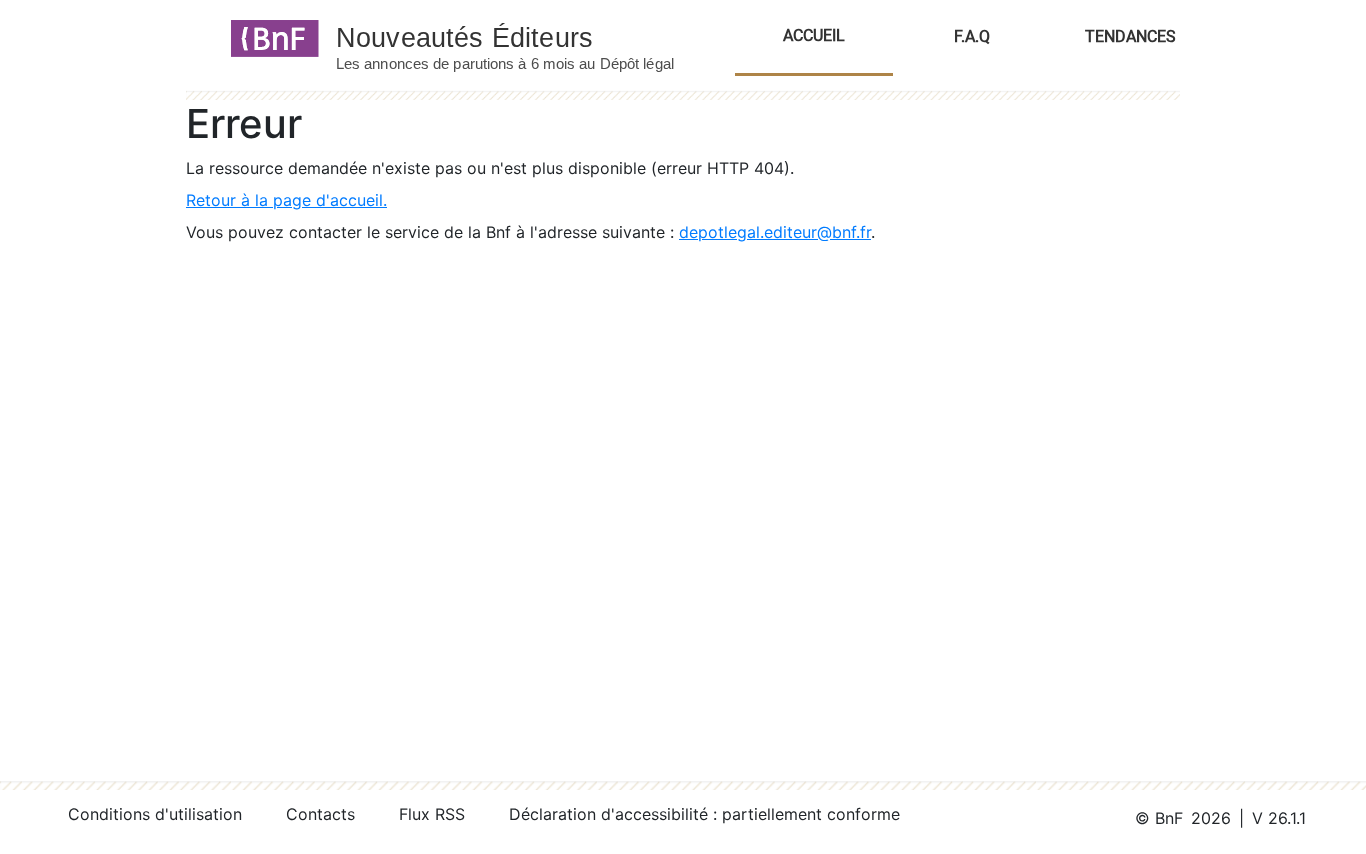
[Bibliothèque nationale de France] (268, 37)
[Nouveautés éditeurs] (523, 37)
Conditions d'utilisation (155, 814)
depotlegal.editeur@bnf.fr (775, 232)
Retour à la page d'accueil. (286, 200)
